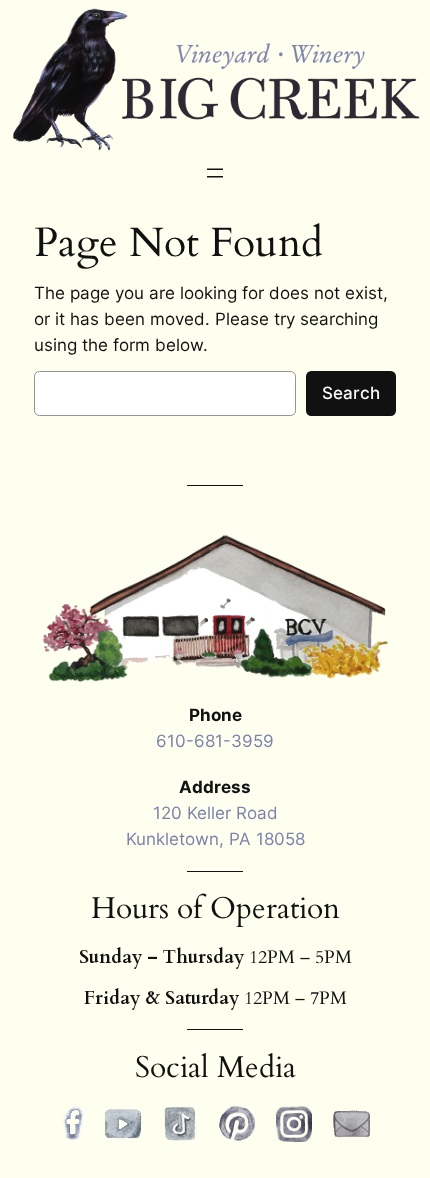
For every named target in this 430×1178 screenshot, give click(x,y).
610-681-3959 (215, 741)
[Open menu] (215, 173)
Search (351, 393)
